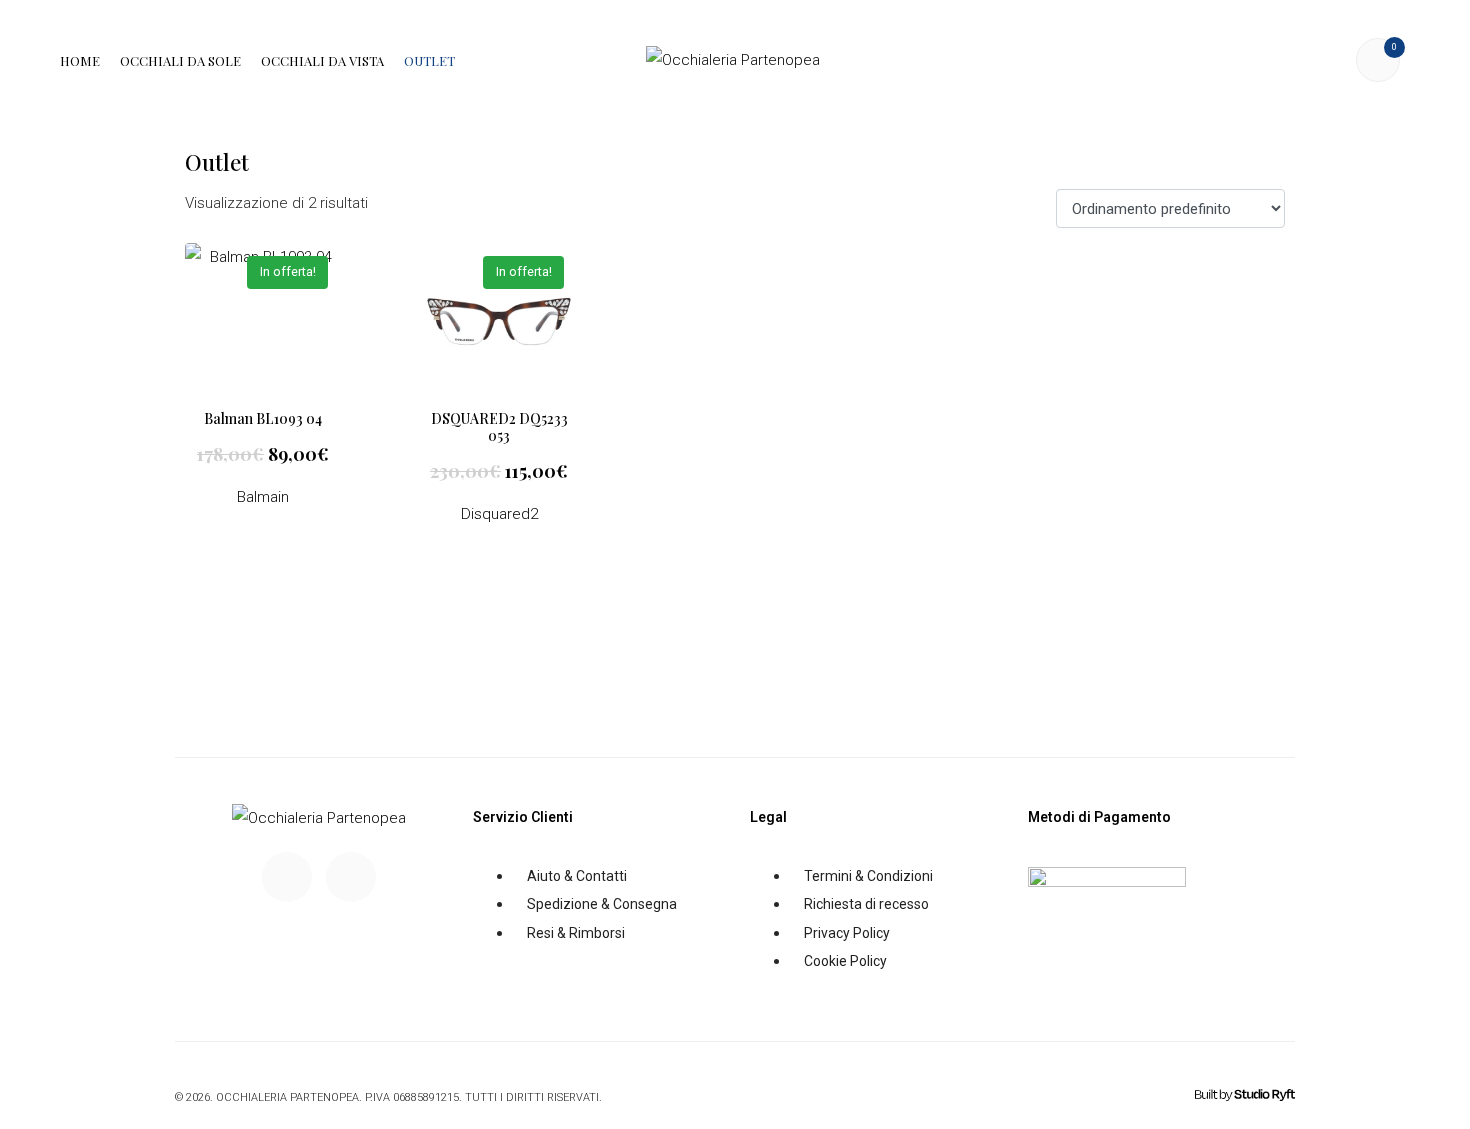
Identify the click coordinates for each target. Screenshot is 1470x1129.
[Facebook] (287, 877)
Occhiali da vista (322, 60)
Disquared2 (499, 514)
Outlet (429, 60)
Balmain (263, 497)
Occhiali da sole (180, 60)
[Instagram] (351, 877)
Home (80, 60)
